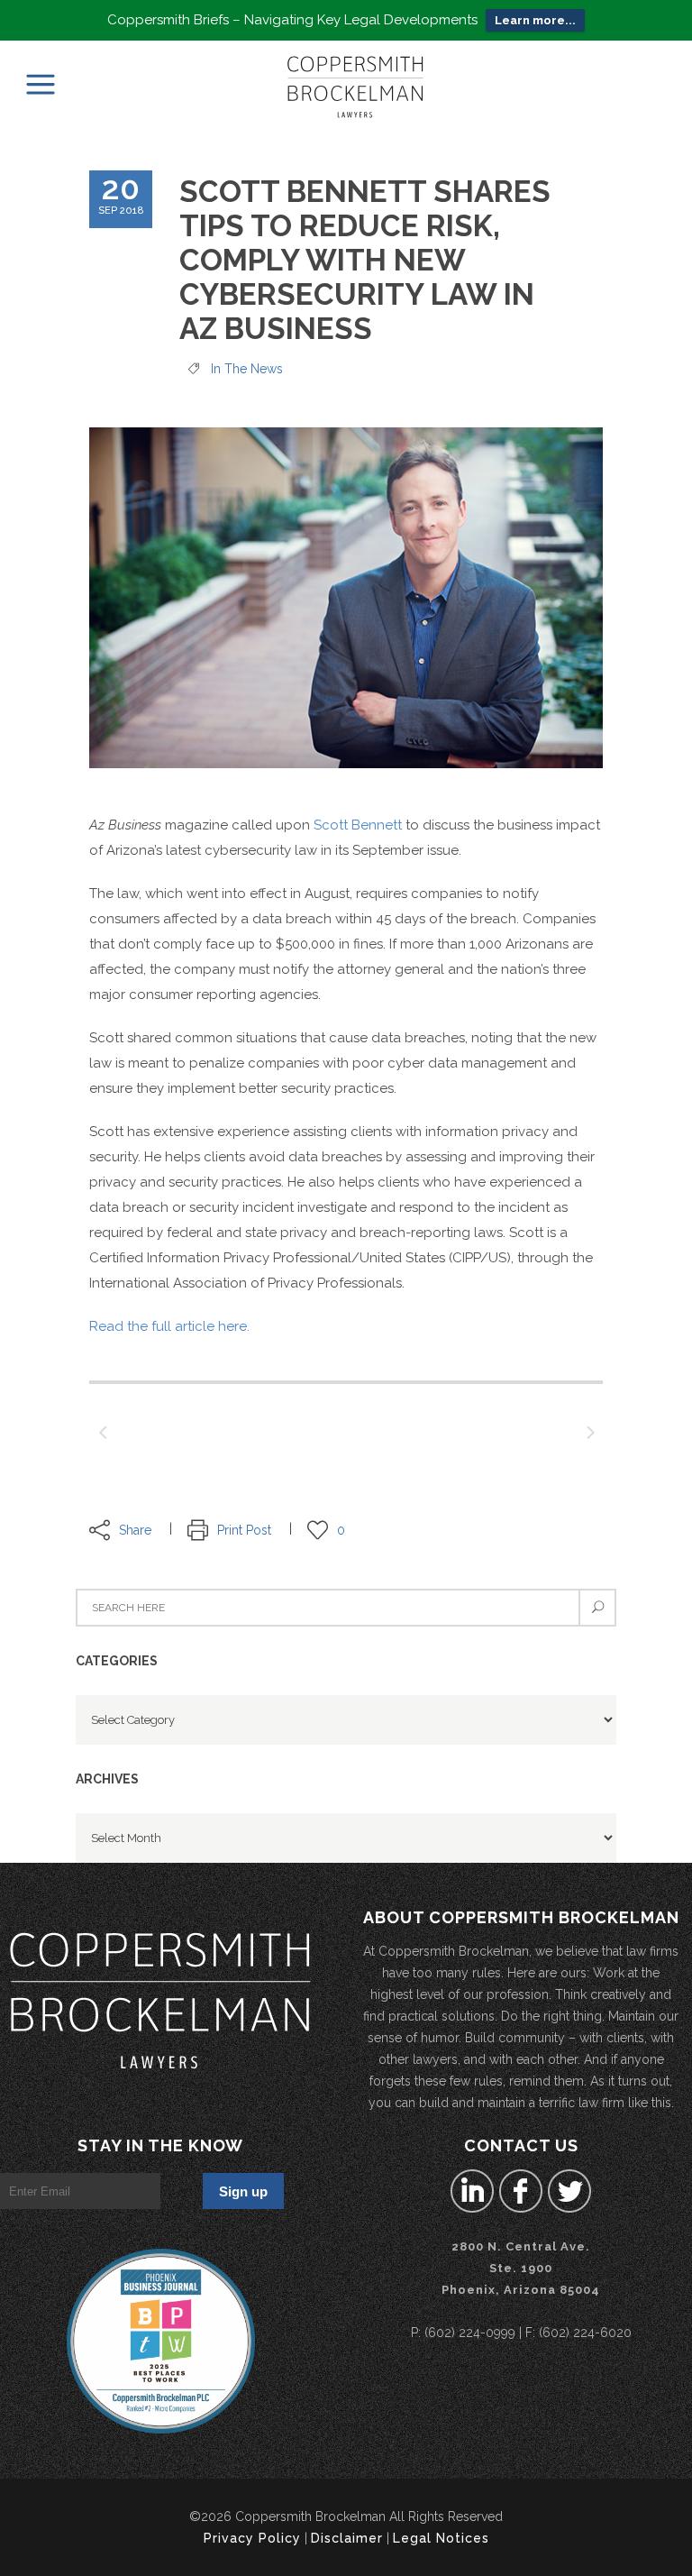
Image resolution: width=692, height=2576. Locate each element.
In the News (247, 369)
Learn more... (535, 20)
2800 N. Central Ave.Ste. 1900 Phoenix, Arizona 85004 (521, 2268)
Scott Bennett (358, 825)
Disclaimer (347, 2538)
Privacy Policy (252, 2538)
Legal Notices (441, 2538)
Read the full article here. (169, 1326)
